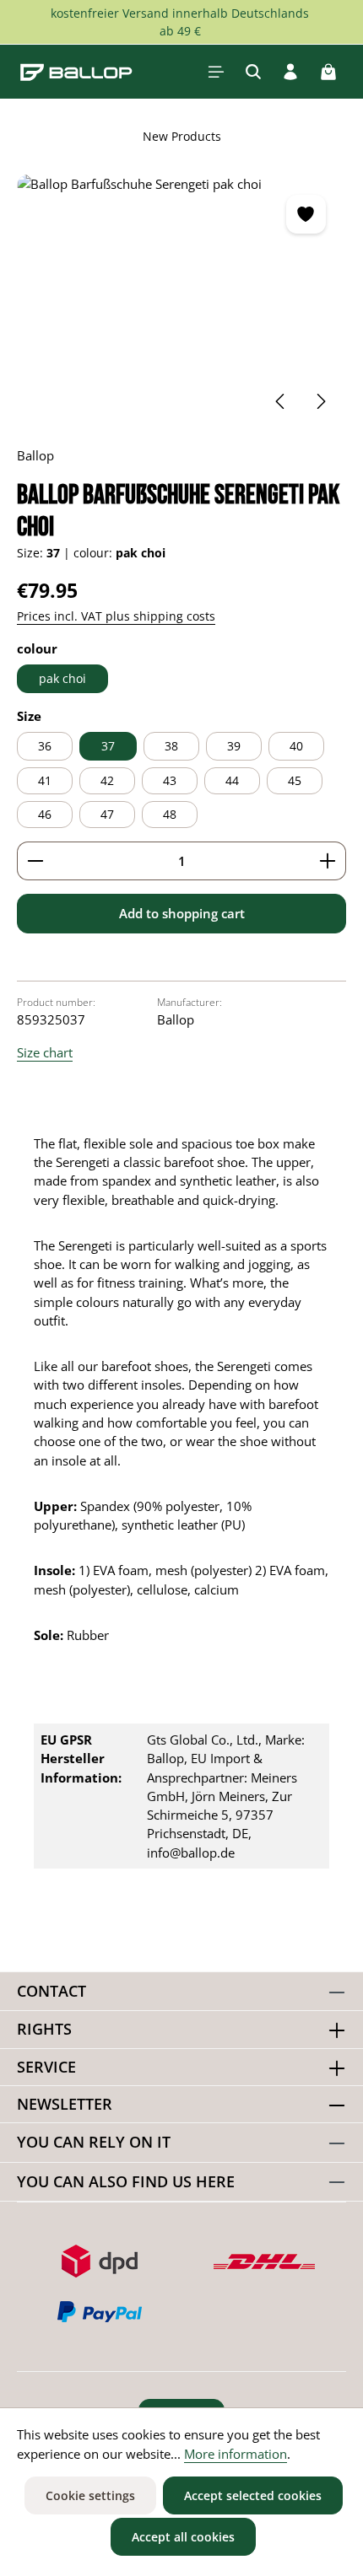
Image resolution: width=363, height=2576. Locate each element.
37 (108, 746)
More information (236, 2454)
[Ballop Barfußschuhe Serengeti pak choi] (181, 301)
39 (234, 746)
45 (295, 780)
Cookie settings (90, 2495)
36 (45, 746)
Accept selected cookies (253, 2495)
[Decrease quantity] (35, 861)
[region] (181, 301)
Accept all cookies (183, 2537)
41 (45, 780)
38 (171, 746)
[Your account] (290, 72)
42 (107, 780)
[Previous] (281, 401)
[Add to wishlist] (306, 214)
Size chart (45, 1052)
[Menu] (216, 72)
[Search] (253, 72)
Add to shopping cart (182, 913)
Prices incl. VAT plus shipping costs (116, 616)
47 (107, 814)
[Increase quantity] (328, 861)
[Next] (320, 401)
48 (170, 814)
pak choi (62, 678)
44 (232, 780)
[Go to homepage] (76, 72)
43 (170, 780)
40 (296, 746)
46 (45, 814)
